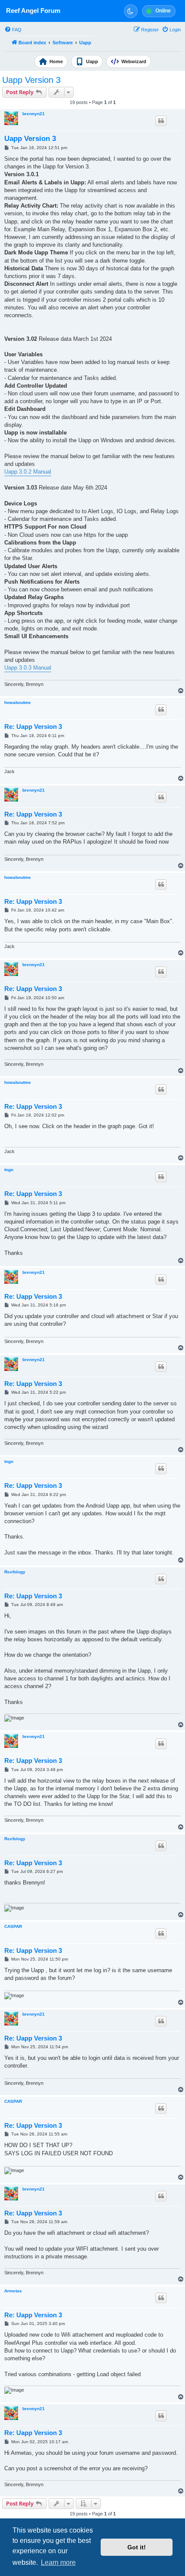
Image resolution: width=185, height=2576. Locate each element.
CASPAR (13, 1926)
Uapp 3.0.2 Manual (28, 472)
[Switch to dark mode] (131, 11)
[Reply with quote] (161, 121)
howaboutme (18, 702)
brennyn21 (34, 114)
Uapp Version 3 (31, 80)
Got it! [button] (137, 2547)
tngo (9, 1170)
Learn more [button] (58, 2562)
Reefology (15, 1572)
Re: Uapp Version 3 (33, 727)
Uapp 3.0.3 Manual (28, 668)
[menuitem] (13, 30)
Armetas (13, 2291)
